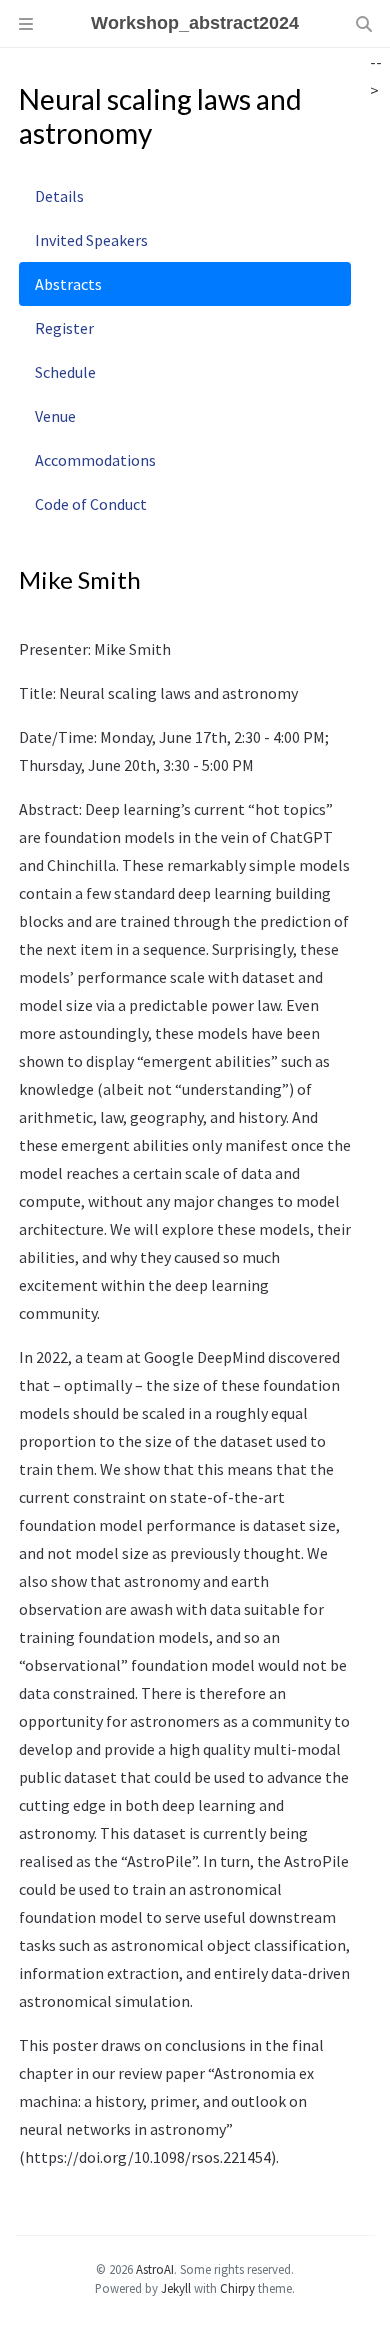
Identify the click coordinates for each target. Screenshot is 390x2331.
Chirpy (237, 2288)
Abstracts (68, 284)
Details (59, 196)
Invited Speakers (91, 240)
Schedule (65, 372)
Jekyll (176, 2288)
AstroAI (155, 2269)
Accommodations (95, 460)
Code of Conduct (91, 504)
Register (64, 328)
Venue (55, 416)
